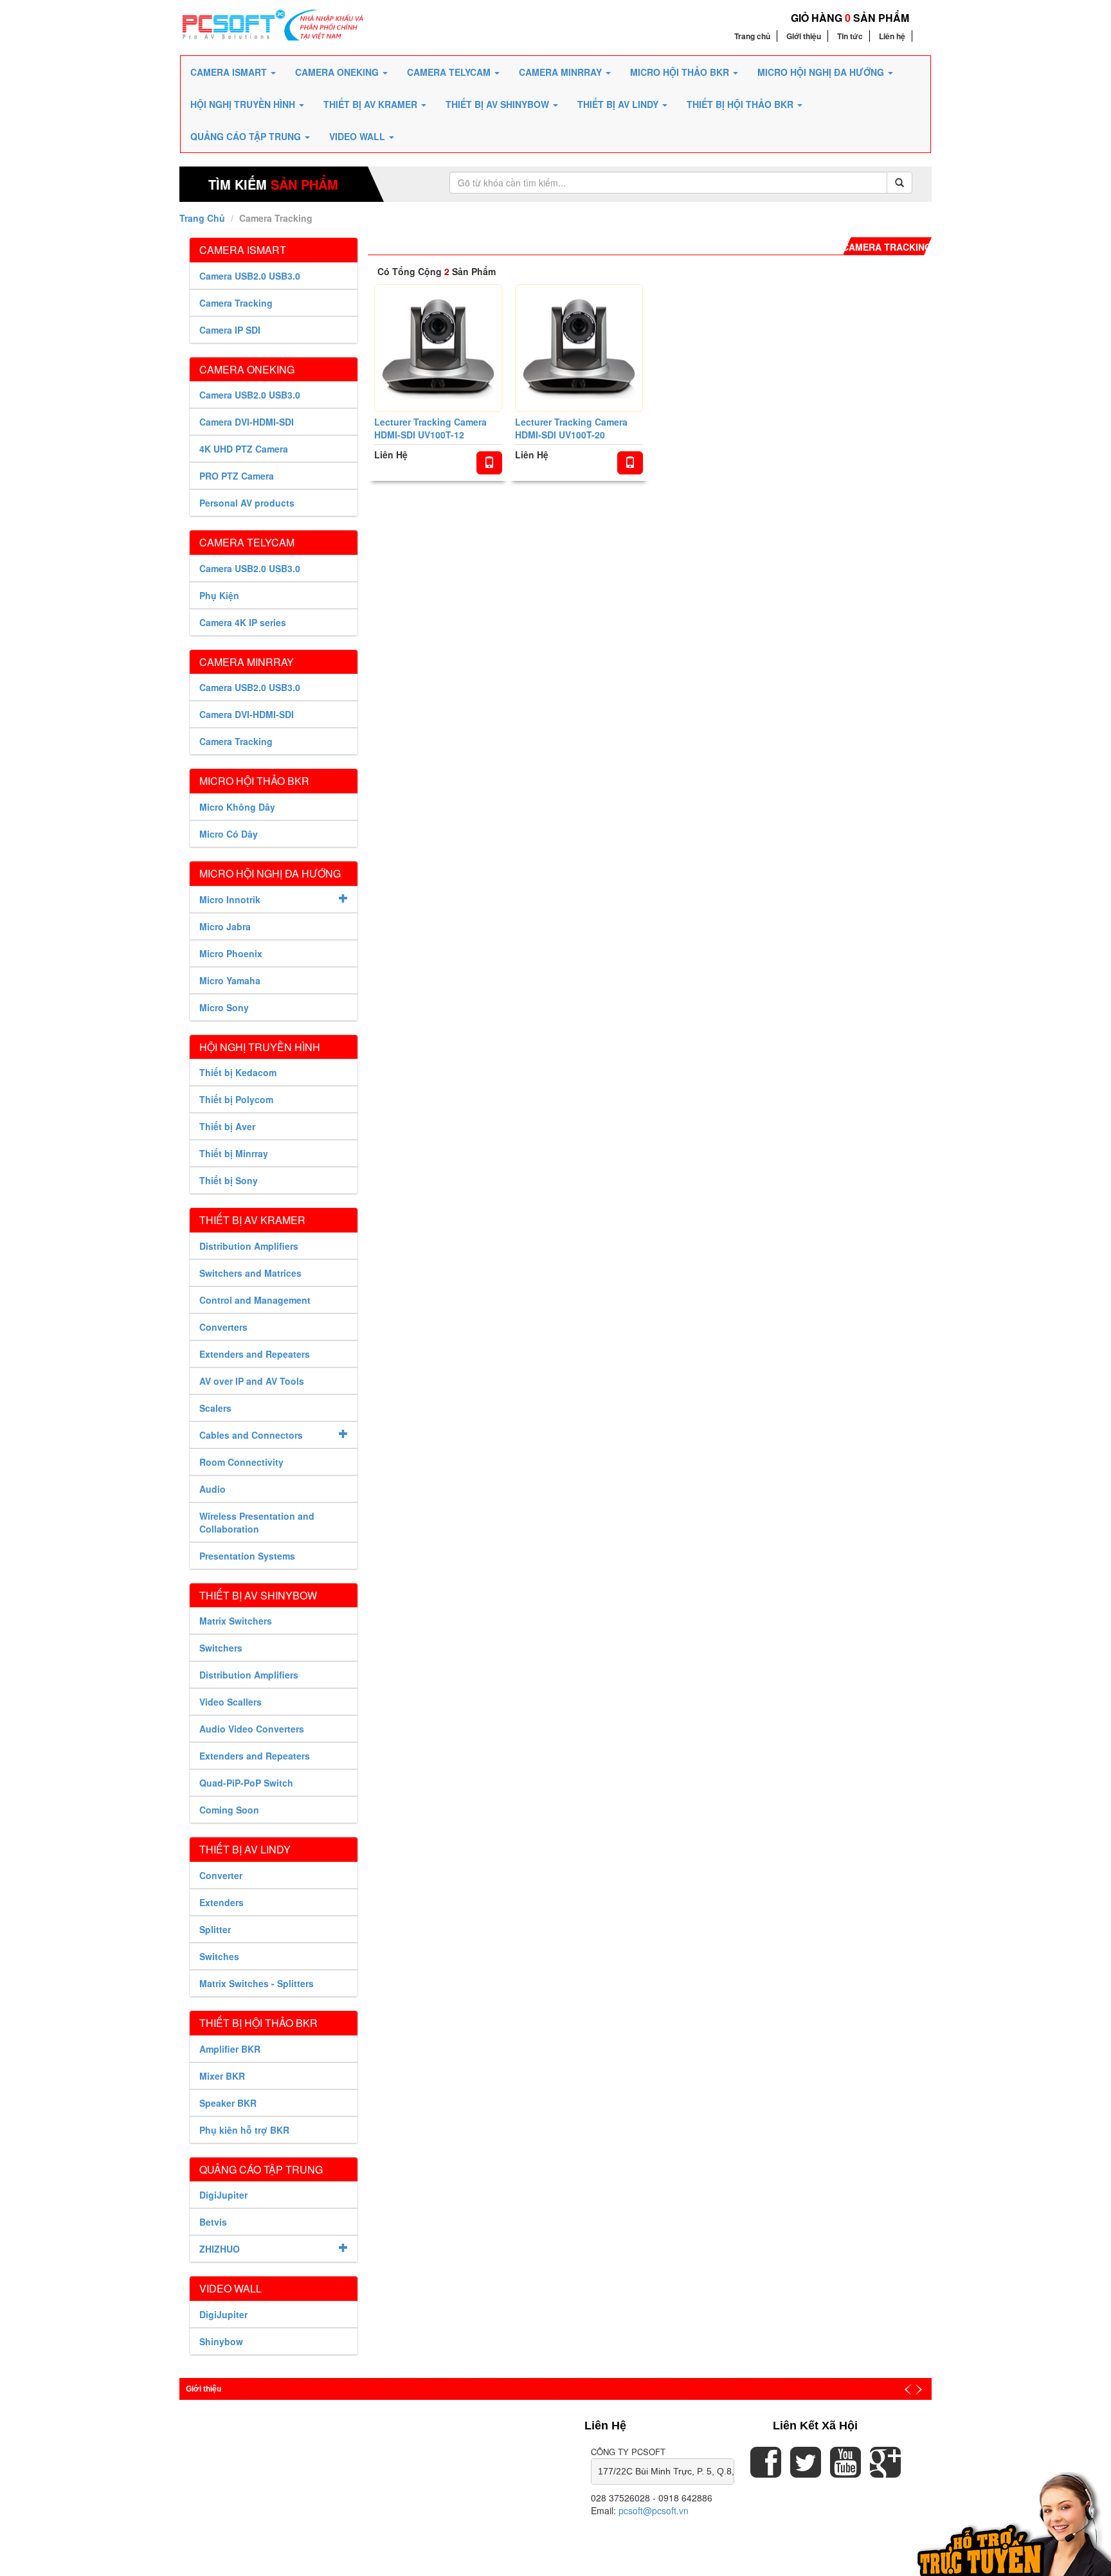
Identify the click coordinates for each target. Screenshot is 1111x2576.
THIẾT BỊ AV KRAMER (372, 104)
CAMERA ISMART (230, 72)
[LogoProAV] (273, 24)
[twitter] (806, 2471)
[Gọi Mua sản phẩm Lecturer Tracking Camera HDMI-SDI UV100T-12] (489, 463)
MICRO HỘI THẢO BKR (681, 72)
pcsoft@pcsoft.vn (654, 2510)
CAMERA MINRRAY (562, 72)
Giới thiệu (804, 36)
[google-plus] (885, 2471)
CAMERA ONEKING (338, 72)
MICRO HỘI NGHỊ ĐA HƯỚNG (822, 72)
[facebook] (766, 2471)
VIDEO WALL (358, 136)
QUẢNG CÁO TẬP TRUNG (247, 136)
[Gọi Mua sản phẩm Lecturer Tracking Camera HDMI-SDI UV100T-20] (630, 463)
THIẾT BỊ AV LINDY (619, 104)
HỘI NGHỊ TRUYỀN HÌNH (244, 104)
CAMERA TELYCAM (450, 72)
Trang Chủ (202, 218)
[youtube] (845, 2471)
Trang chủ (752, 36)
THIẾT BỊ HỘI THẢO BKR (741, 104)
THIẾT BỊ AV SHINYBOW (499, 104)
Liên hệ (892, 36)
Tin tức (850, 36)
